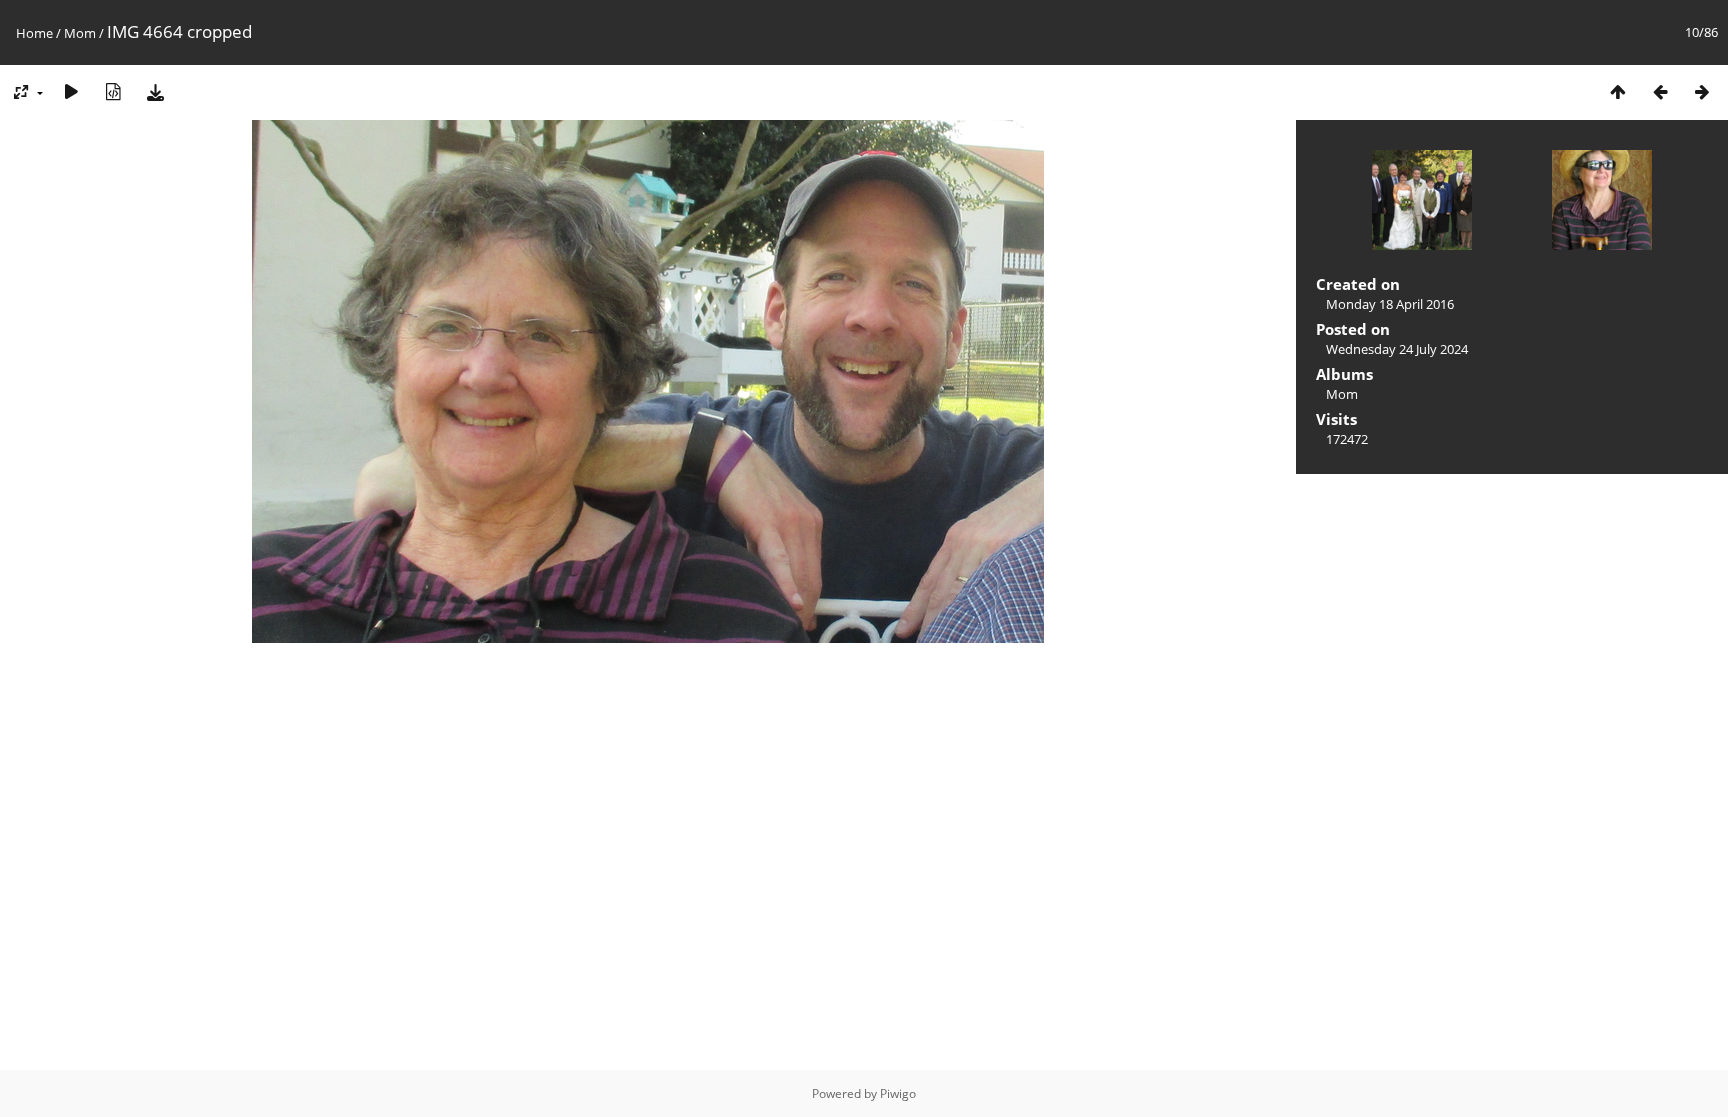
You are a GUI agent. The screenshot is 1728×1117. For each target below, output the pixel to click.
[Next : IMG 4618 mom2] (1702, 91)
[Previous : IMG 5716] (1660, 91)
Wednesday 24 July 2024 (1397, 349)
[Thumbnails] (1618, 91)
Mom (80, 33)
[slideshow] (71, 91)
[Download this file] (155, 91)
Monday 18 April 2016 (1390, 304)
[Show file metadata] (113, 91)
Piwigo (898, 1093)
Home (34, 33)
